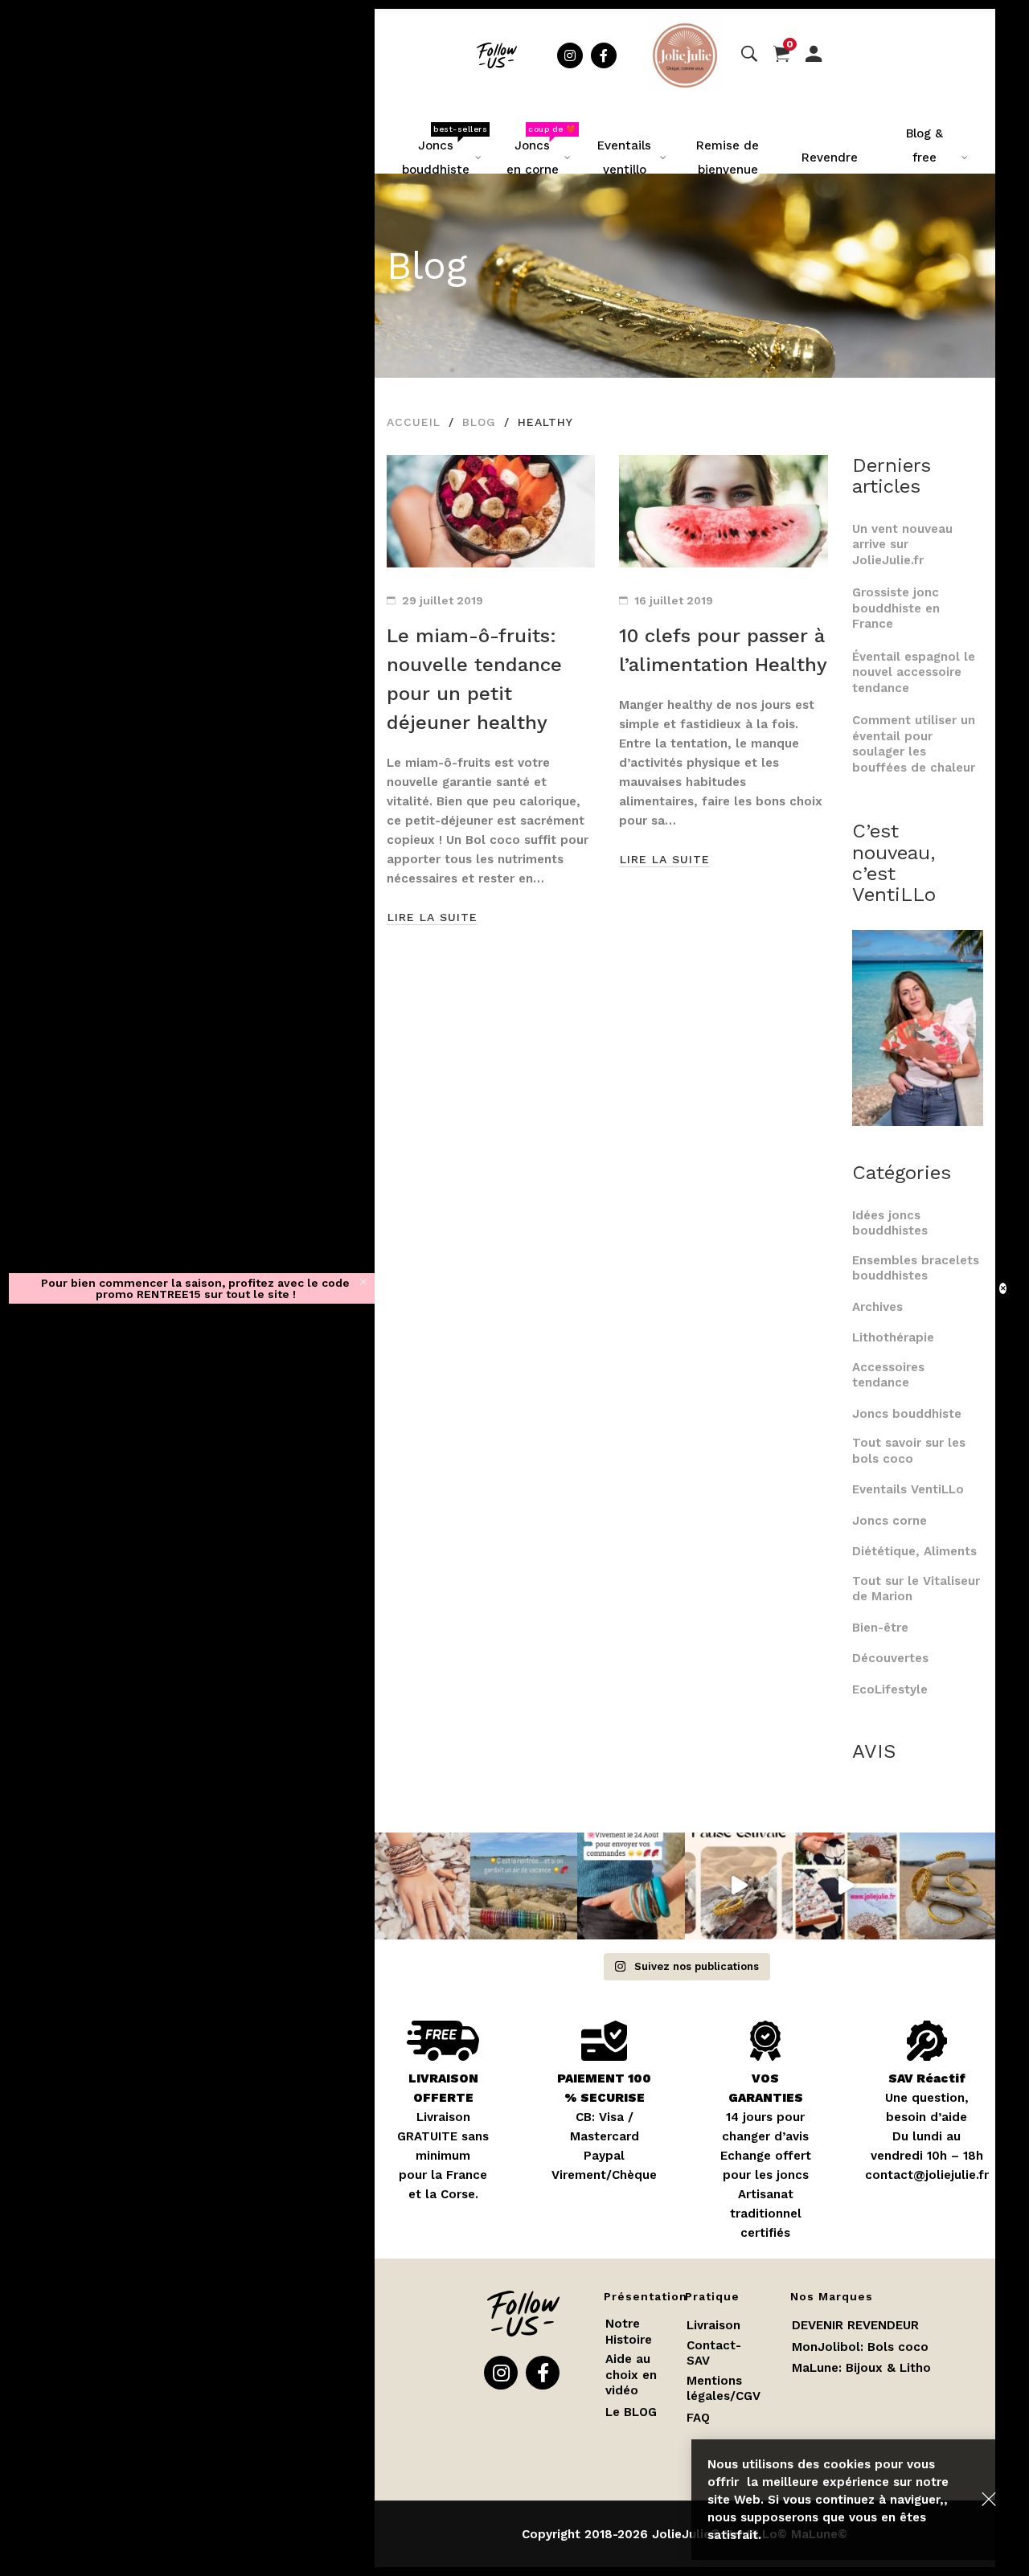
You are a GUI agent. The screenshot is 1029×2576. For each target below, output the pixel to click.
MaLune (815, 2368)
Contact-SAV (714, 2353)
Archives (877, 1307)
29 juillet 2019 (443, 600)
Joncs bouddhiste (907, 1414)
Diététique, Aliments (914, 1551)
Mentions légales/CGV (724, 2389)
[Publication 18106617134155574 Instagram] (631, 1886)
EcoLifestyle (890, 1689)
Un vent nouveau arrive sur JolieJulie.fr (902, 545)
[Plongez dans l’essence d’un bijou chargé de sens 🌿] (953, 1886)
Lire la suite (433, 917)
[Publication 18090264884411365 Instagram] (739, 1886)
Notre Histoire (629, 2332)
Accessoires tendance (888, 1375)
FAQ (698, 2418)
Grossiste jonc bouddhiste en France (896, 608)
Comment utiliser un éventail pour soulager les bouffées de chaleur (914, 744)
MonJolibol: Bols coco (860, 2347)
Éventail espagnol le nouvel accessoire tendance (914, 672)
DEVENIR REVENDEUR (855, 2325)
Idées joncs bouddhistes (890, 1223)
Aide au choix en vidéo (631, 2375)
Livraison (713, 2325)
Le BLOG (631, 2412)
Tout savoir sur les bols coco (909, 1451)
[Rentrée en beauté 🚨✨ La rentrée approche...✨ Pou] (416, 1886)
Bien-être (880, 1628)
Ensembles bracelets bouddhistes (916, 1268)
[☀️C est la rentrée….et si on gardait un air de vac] (524, 1886)
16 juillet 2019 (674, 600)
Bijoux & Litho (888, 2368)
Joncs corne (890, 1521)
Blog (479, 422)
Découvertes (890, 1658)
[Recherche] (749, 55)
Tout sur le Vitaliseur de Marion (916, 1589)
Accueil (414, 422)
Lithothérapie (893, 1337)
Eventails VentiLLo (908, 1489)
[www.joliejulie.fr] (847, 1886)
